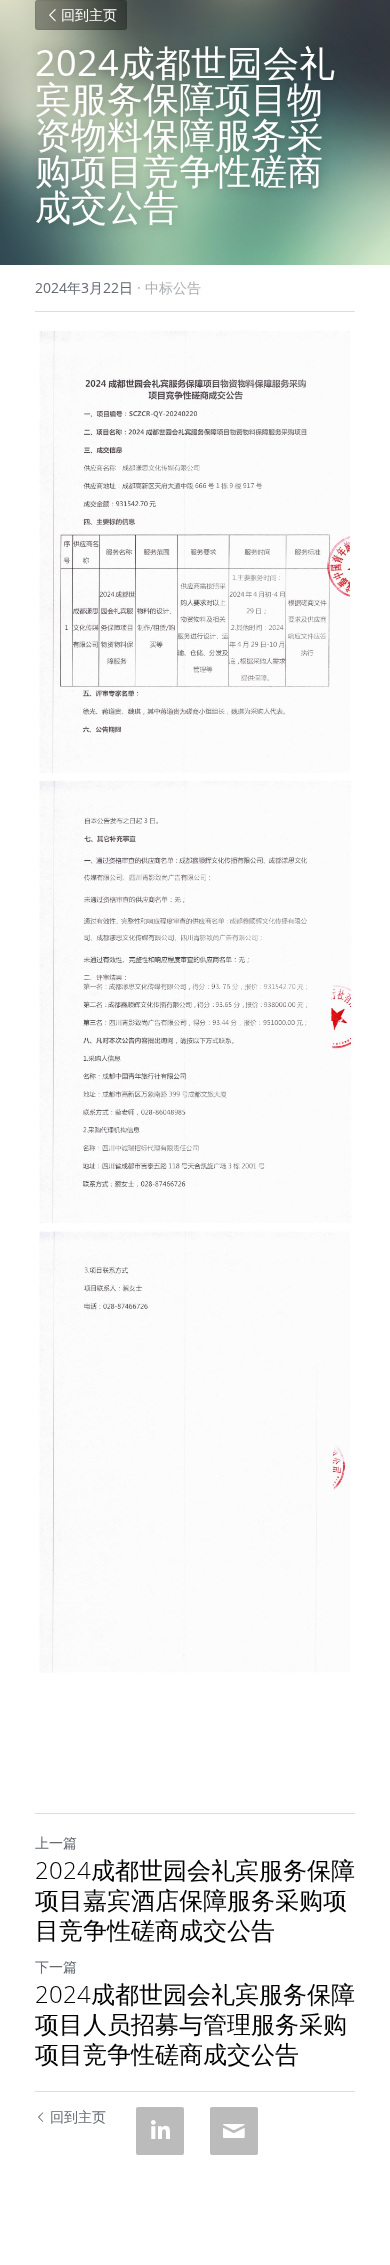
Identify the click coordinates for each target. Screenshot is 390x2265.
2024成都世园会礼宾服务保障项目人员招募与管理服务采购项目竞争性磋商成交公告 (195, 2024)
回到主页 (89, 15)
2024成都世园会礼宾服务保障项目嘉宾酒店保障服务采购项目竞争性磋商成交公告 (195, 1900)
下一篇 (56, 1966)
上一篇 (56, 1842)
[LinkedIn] (160, 2131)
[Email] (234, 2131)
